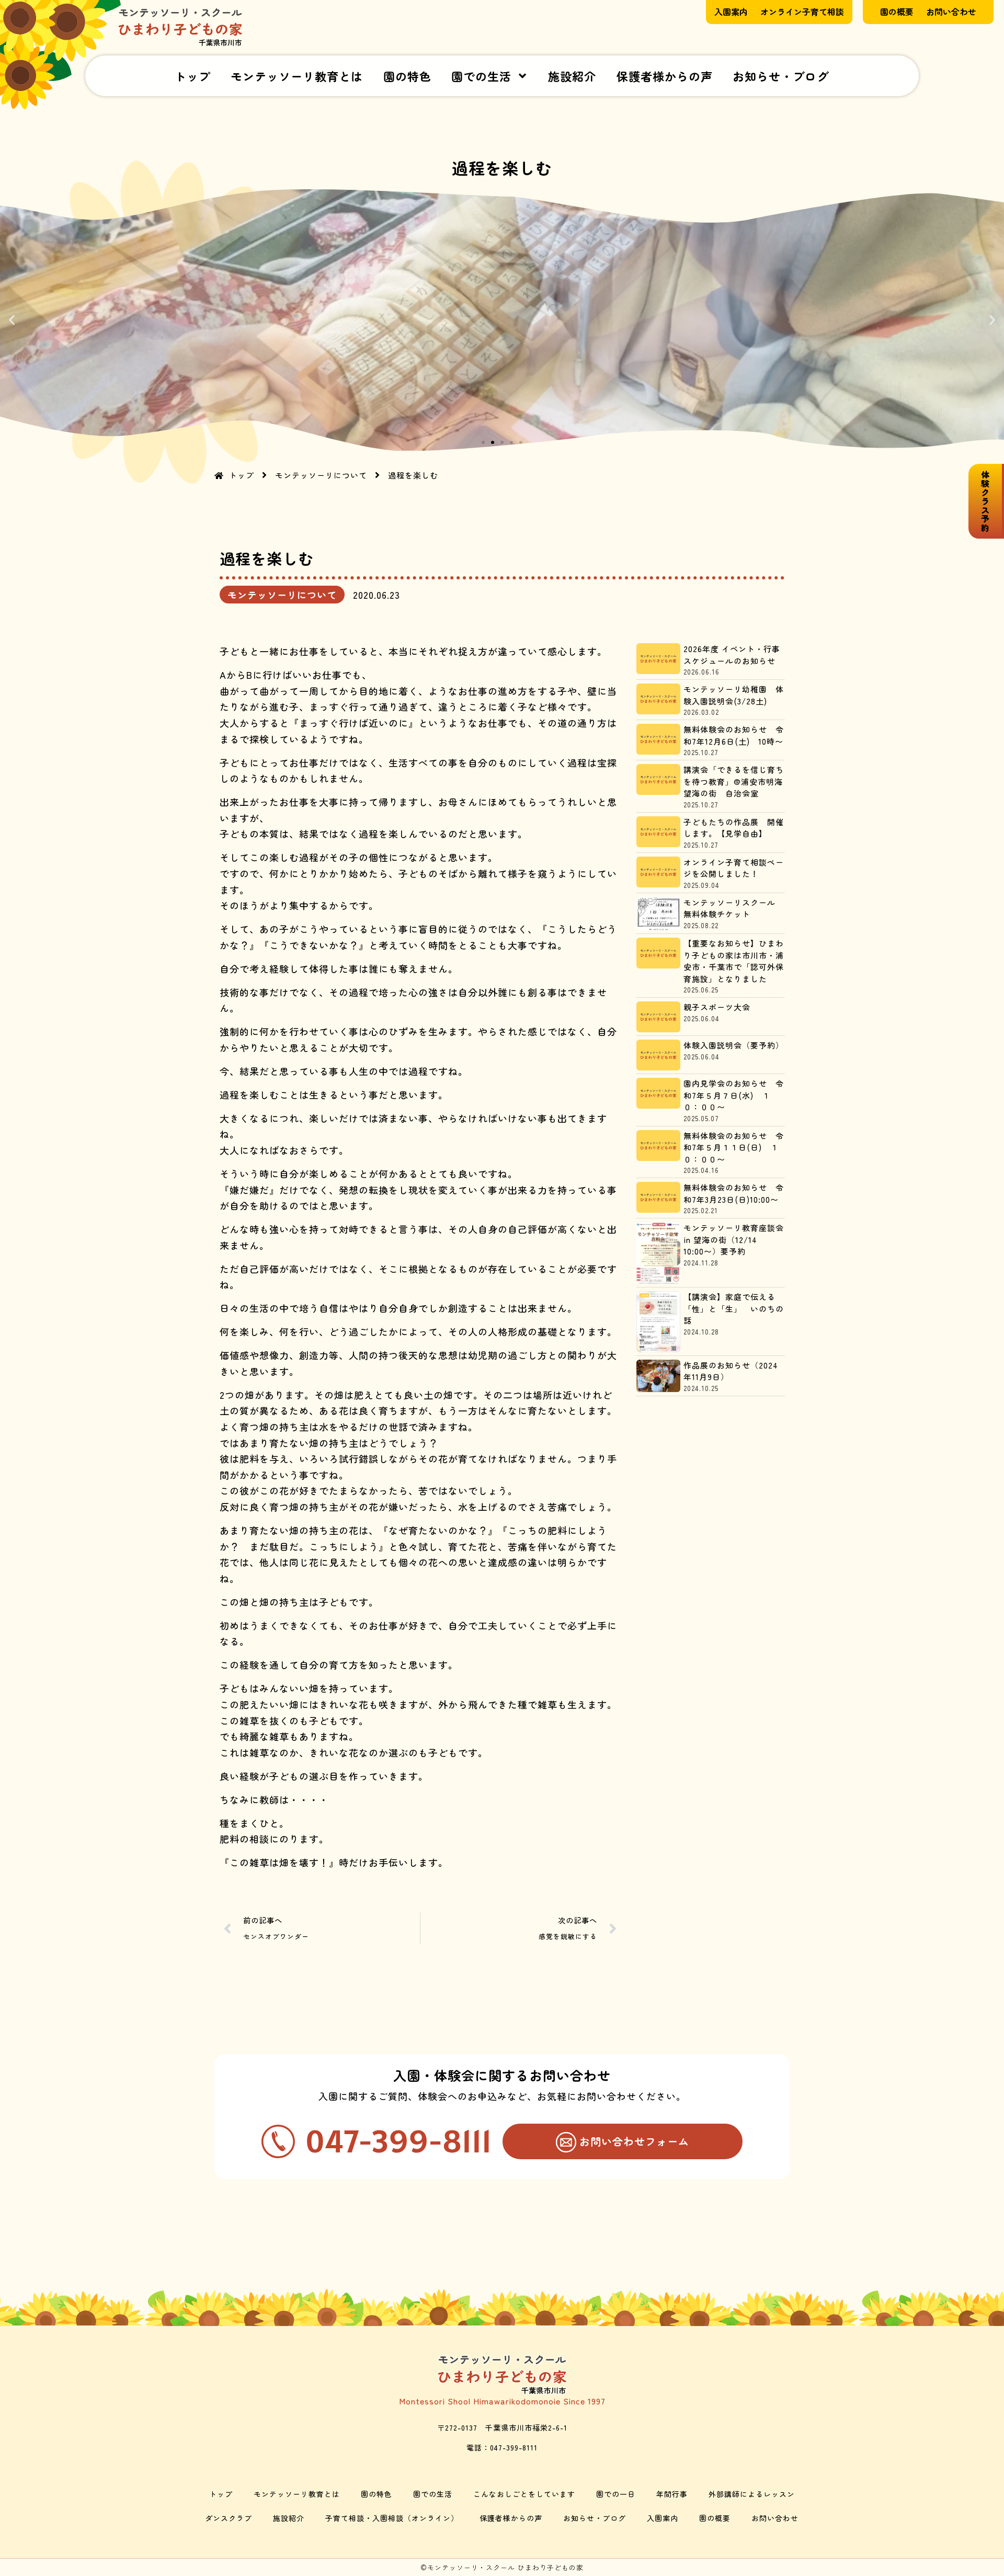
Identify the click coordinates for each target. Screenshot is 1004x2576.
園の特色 (407, 76)
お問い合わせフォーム (634, 2141)
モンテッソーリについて (282, 595)
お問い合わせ (775, 2518)
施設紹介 (572, 76)
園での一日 (616, 2494)
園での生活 (481, 76)
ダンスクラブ (229, 2518)
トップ (193, 76)
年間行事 (672, 2494)
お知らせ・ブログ (781, 76)
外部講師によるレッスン (752, 2494)
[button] (12, 320)
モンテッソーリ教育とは (297, 76)
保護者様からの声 (665, 76)
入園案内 (663, 2518)
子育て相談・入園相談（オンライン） (392, 2518)
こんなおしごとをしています (524, 2494)
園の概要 (715, 2518)
